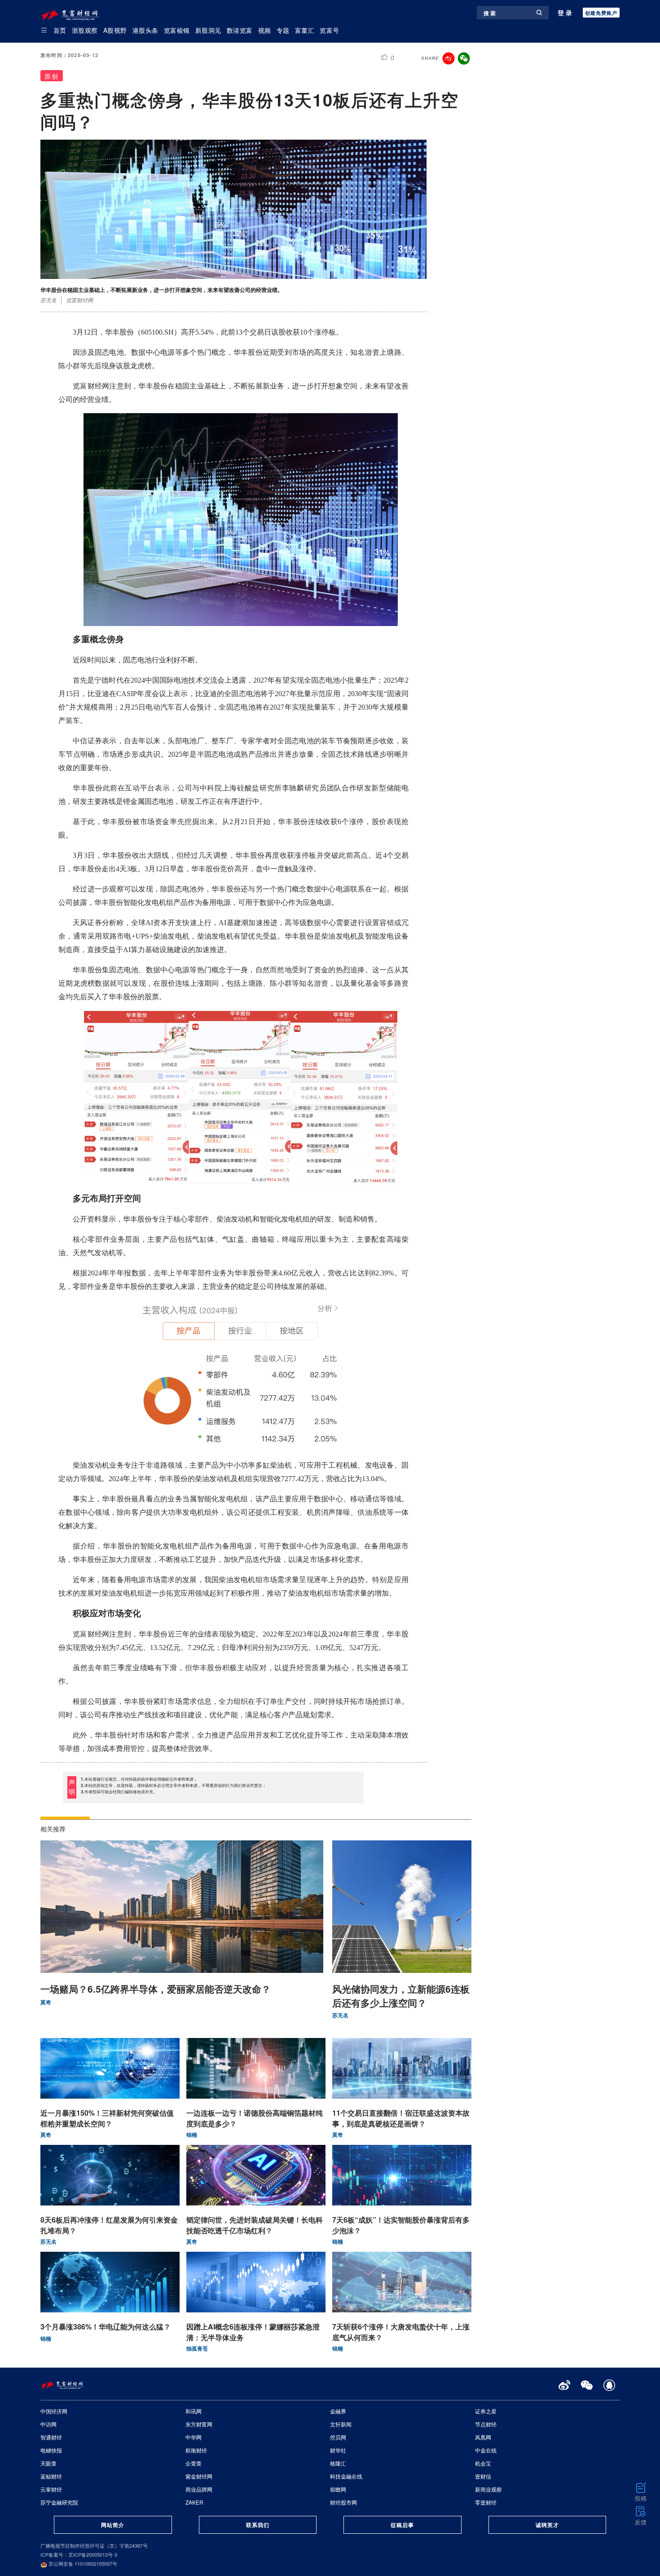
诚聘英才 (547, 2525)
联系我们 (258, 2525)
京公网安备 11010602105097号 (82, 2563)
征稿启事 (402, 2525)
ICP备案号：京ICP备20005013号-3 (79, 2554)
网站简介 (113, 2525)
